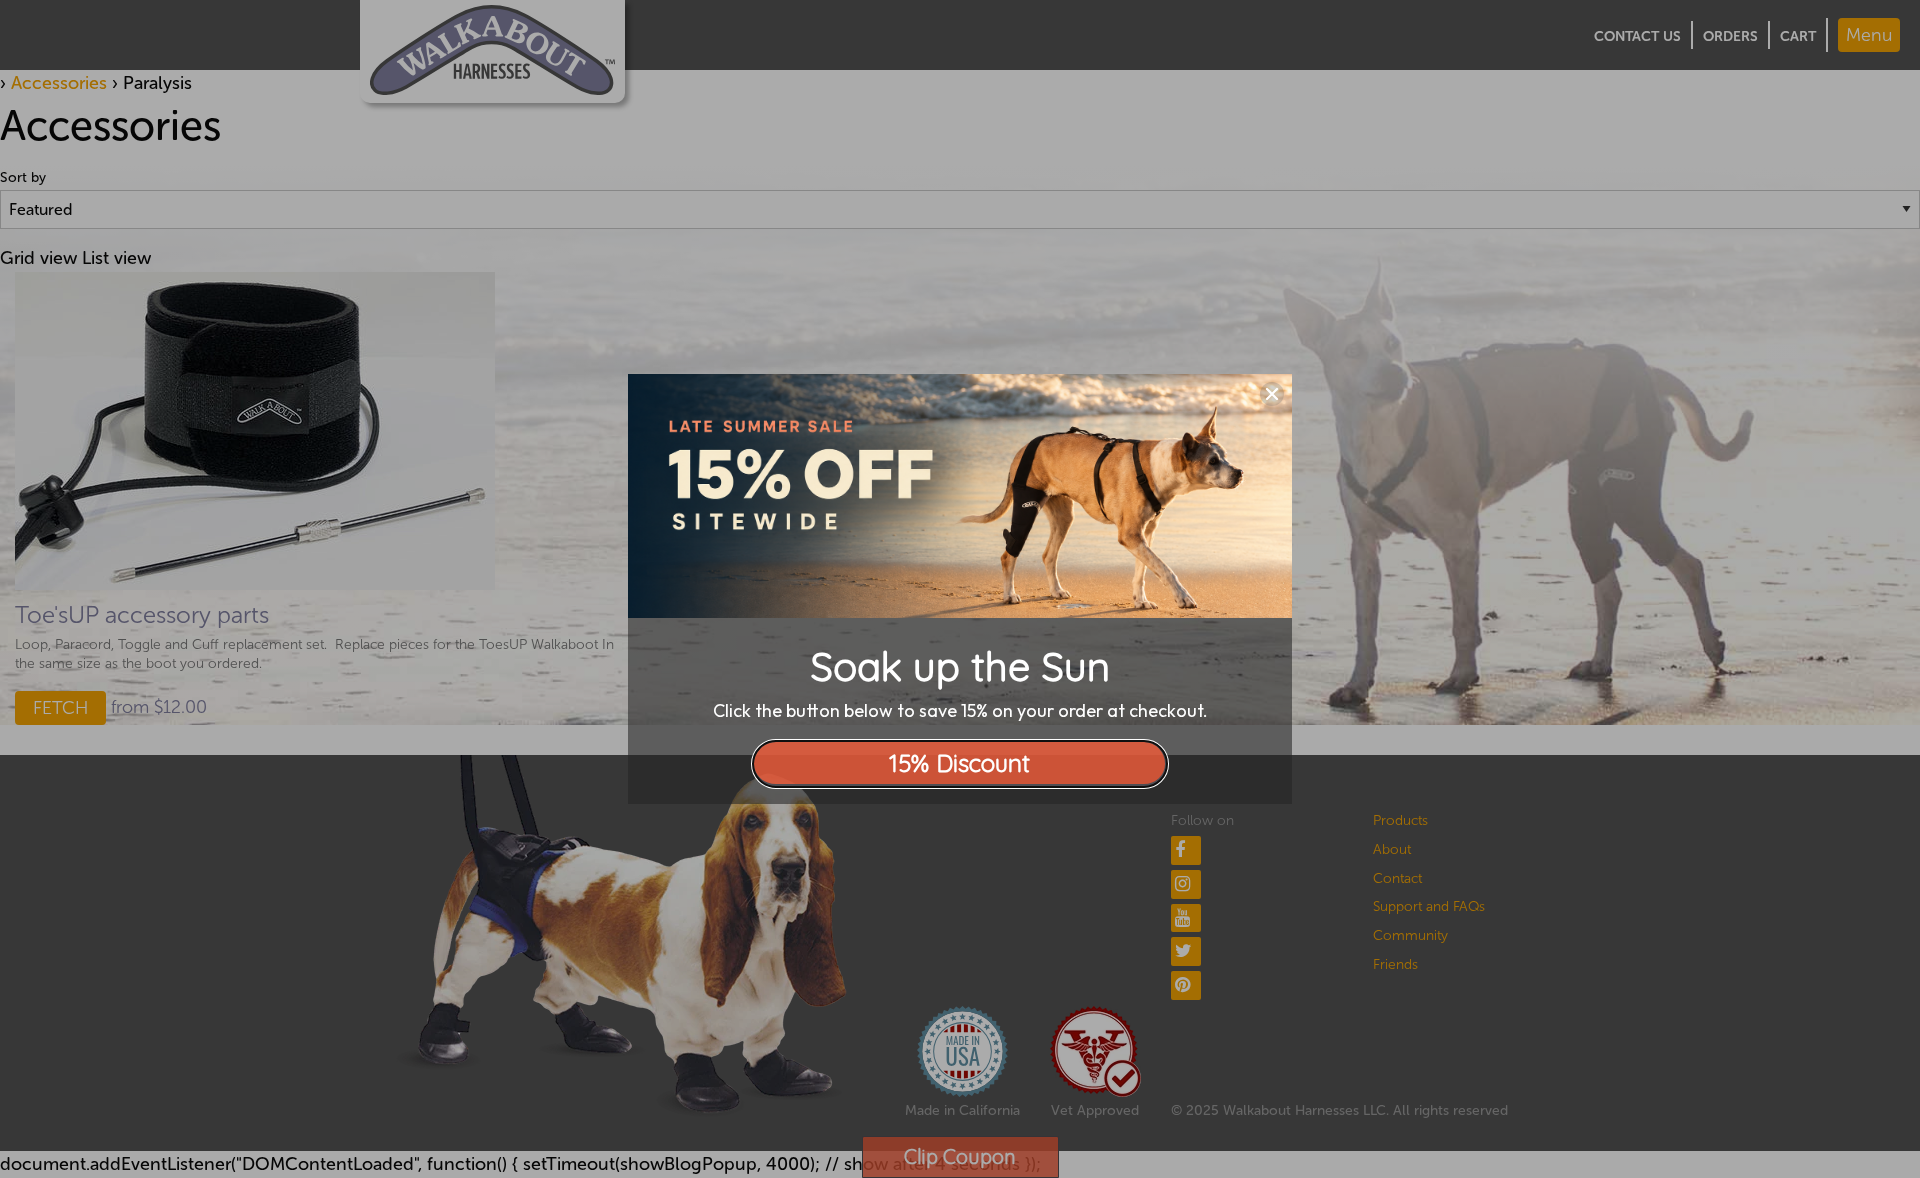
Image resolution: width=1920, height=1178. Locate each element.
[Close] (1272, 394)
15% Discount (959, 763)
